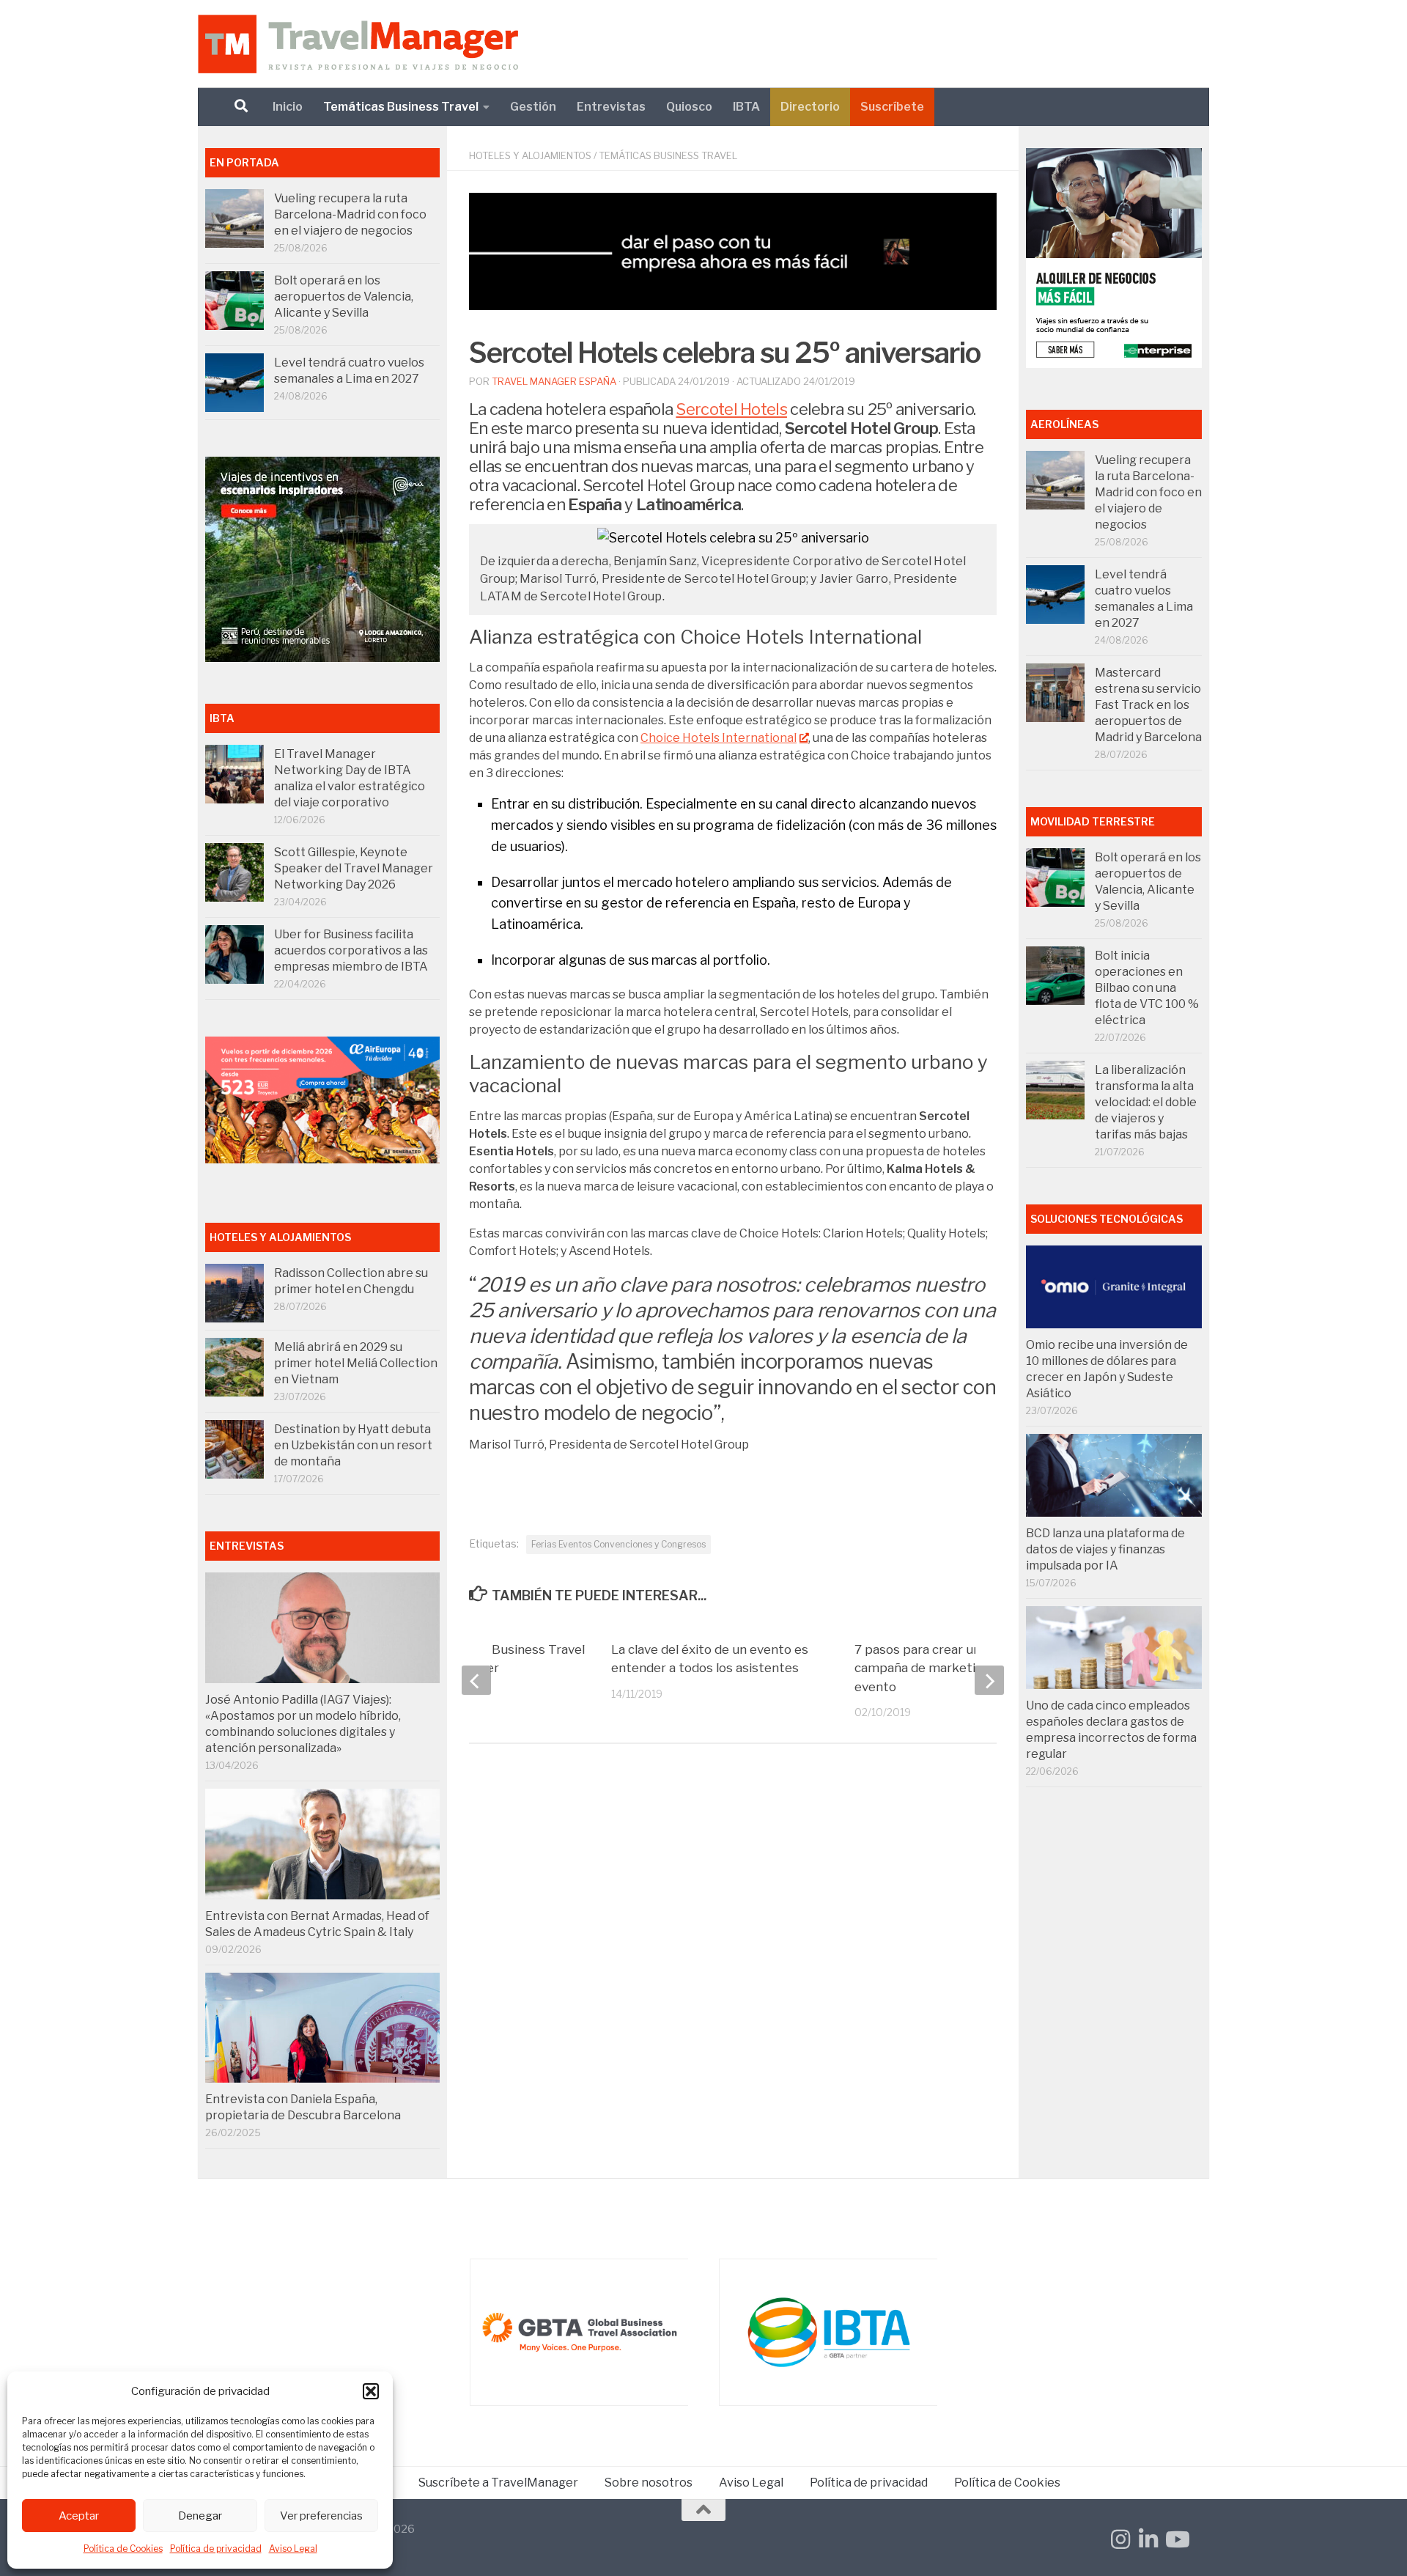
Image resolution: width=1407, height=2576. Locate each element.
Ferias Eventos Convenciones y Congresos (618, 1544)
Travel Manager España (554, 381)
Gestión (533, 107)
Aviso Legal (293, 2549)
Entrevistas (611, 107)
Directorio (810, 107)
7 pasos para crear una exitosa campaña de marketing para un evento (946, 1668)
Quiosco (689, 107)
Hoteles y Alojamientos (530, 155)
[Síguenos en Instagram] (1120, 2539)
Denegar (200, 2516)
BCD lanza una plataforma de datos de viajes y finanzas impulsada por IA (1105, 1549)
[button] (371, 2391)
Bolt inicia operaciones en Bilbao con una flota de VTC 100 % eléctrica (1147, 988)
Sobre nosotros (649, 2483)
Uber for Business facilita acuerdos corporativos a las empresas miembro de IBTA (351, 950)
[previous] (476, 1680)
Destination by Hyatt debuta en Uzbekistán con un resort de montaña (353, 1445)
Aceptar (79, 2516)
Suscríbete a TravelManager (498, 2483)
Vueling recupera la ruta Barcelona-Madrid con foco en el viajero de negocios (350, 214)
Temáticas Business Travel (401, 107)
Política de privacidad (216, 2549)
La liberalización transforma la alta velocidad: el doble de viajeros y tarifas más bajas (1146, 1102)
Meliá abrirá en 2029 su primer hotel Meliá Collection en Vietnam (356, 1363)
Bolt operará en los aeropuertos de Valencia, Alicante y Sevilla (344, 297)
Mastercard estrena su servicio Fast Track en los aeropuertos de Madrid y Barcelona (1148, 705)
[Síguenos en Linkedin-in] (1148, 2539)
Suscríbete (892, 107)
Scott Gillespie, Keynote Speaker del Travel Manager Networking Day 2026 (354, 868)
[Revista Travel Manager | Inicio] (358, 44)
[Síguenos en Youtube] (1176, 2539)
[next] (989, 1680)
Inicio (288, 107)
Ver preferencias (321, 2516)
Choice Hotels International (719, 738)
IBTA (746, 107)
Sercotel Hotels (731, 409)
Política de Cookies (123, 2549)
